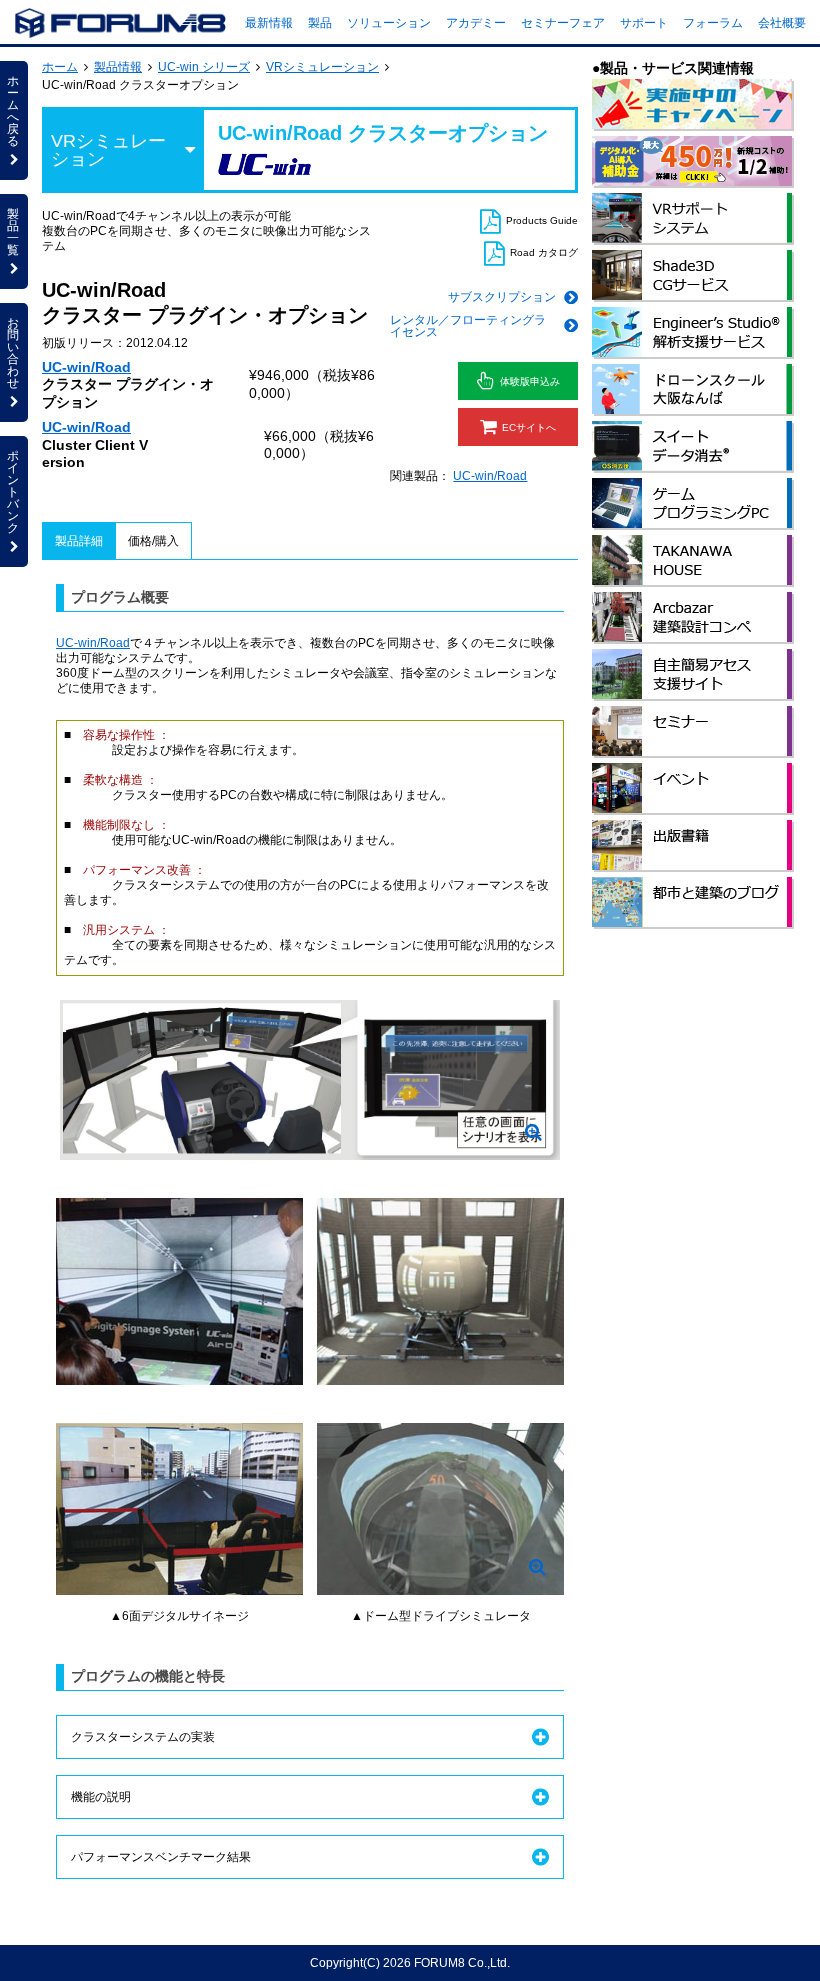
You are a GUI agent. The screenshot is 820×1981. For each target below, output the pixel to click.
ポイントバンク (13, 492)
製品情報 (118, 67)
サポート (644, 23)
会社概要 (782, 23)
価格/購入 (153, 541)
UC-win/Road (86, 367)
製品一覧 (13, 232)
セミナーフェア (563, 23)
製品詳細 (79, 541)
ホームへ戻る (13, 111)
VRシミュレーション (322, 67)
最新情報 (269, 23)
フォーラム (713, 23)
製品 (320, 23)
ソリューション (389, 23)
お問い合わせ (13, 353)
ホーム (60, 67)
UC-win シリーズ (204, 67)
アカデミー (476, 23)
